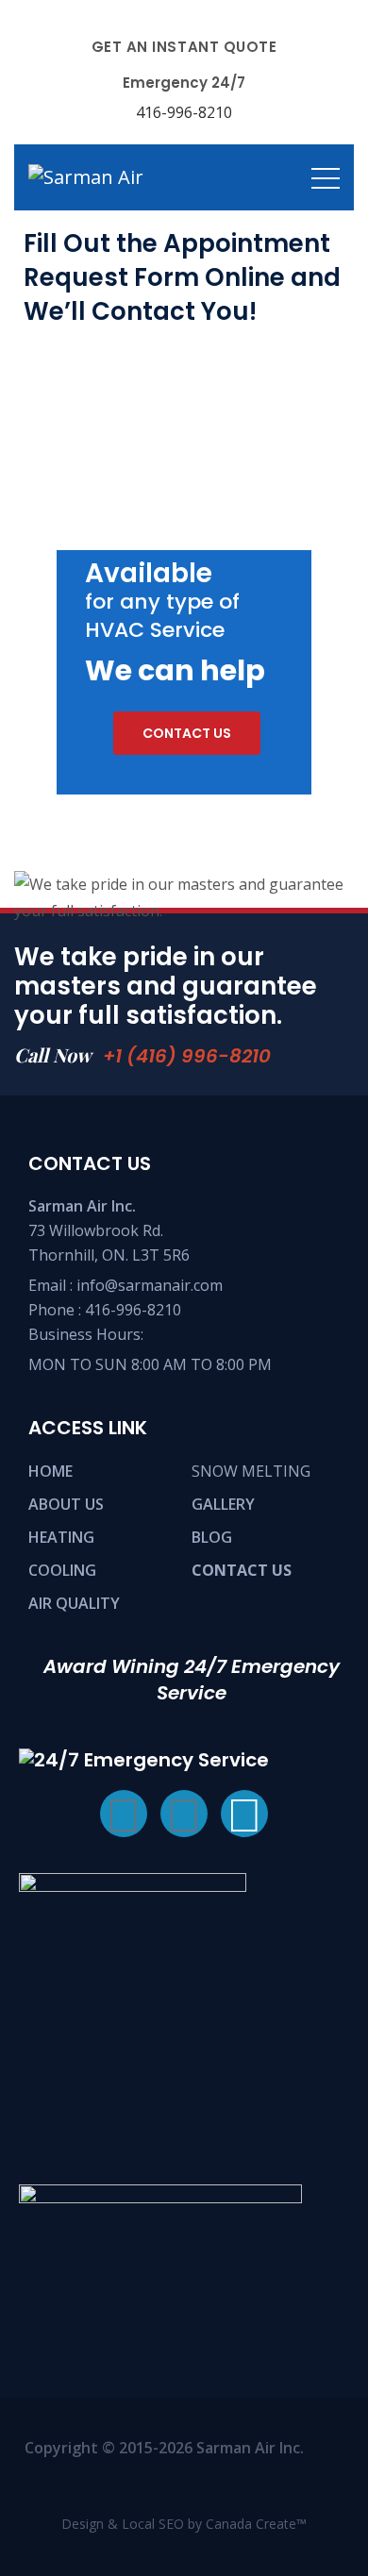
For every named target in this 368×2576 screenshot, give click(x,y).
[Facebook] (124, 1814)
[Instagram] (244, 1814)
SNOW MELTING (251, 1471)
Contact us (187, 733)
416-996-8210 (133, 1310)
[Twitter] (184, 1814)
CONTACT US (242, 1570)
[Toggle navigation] (326, 177)
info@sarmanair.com (150, 1285)
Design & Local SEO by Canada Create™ (184, 2524)
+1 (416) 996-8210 (187, 1056)
